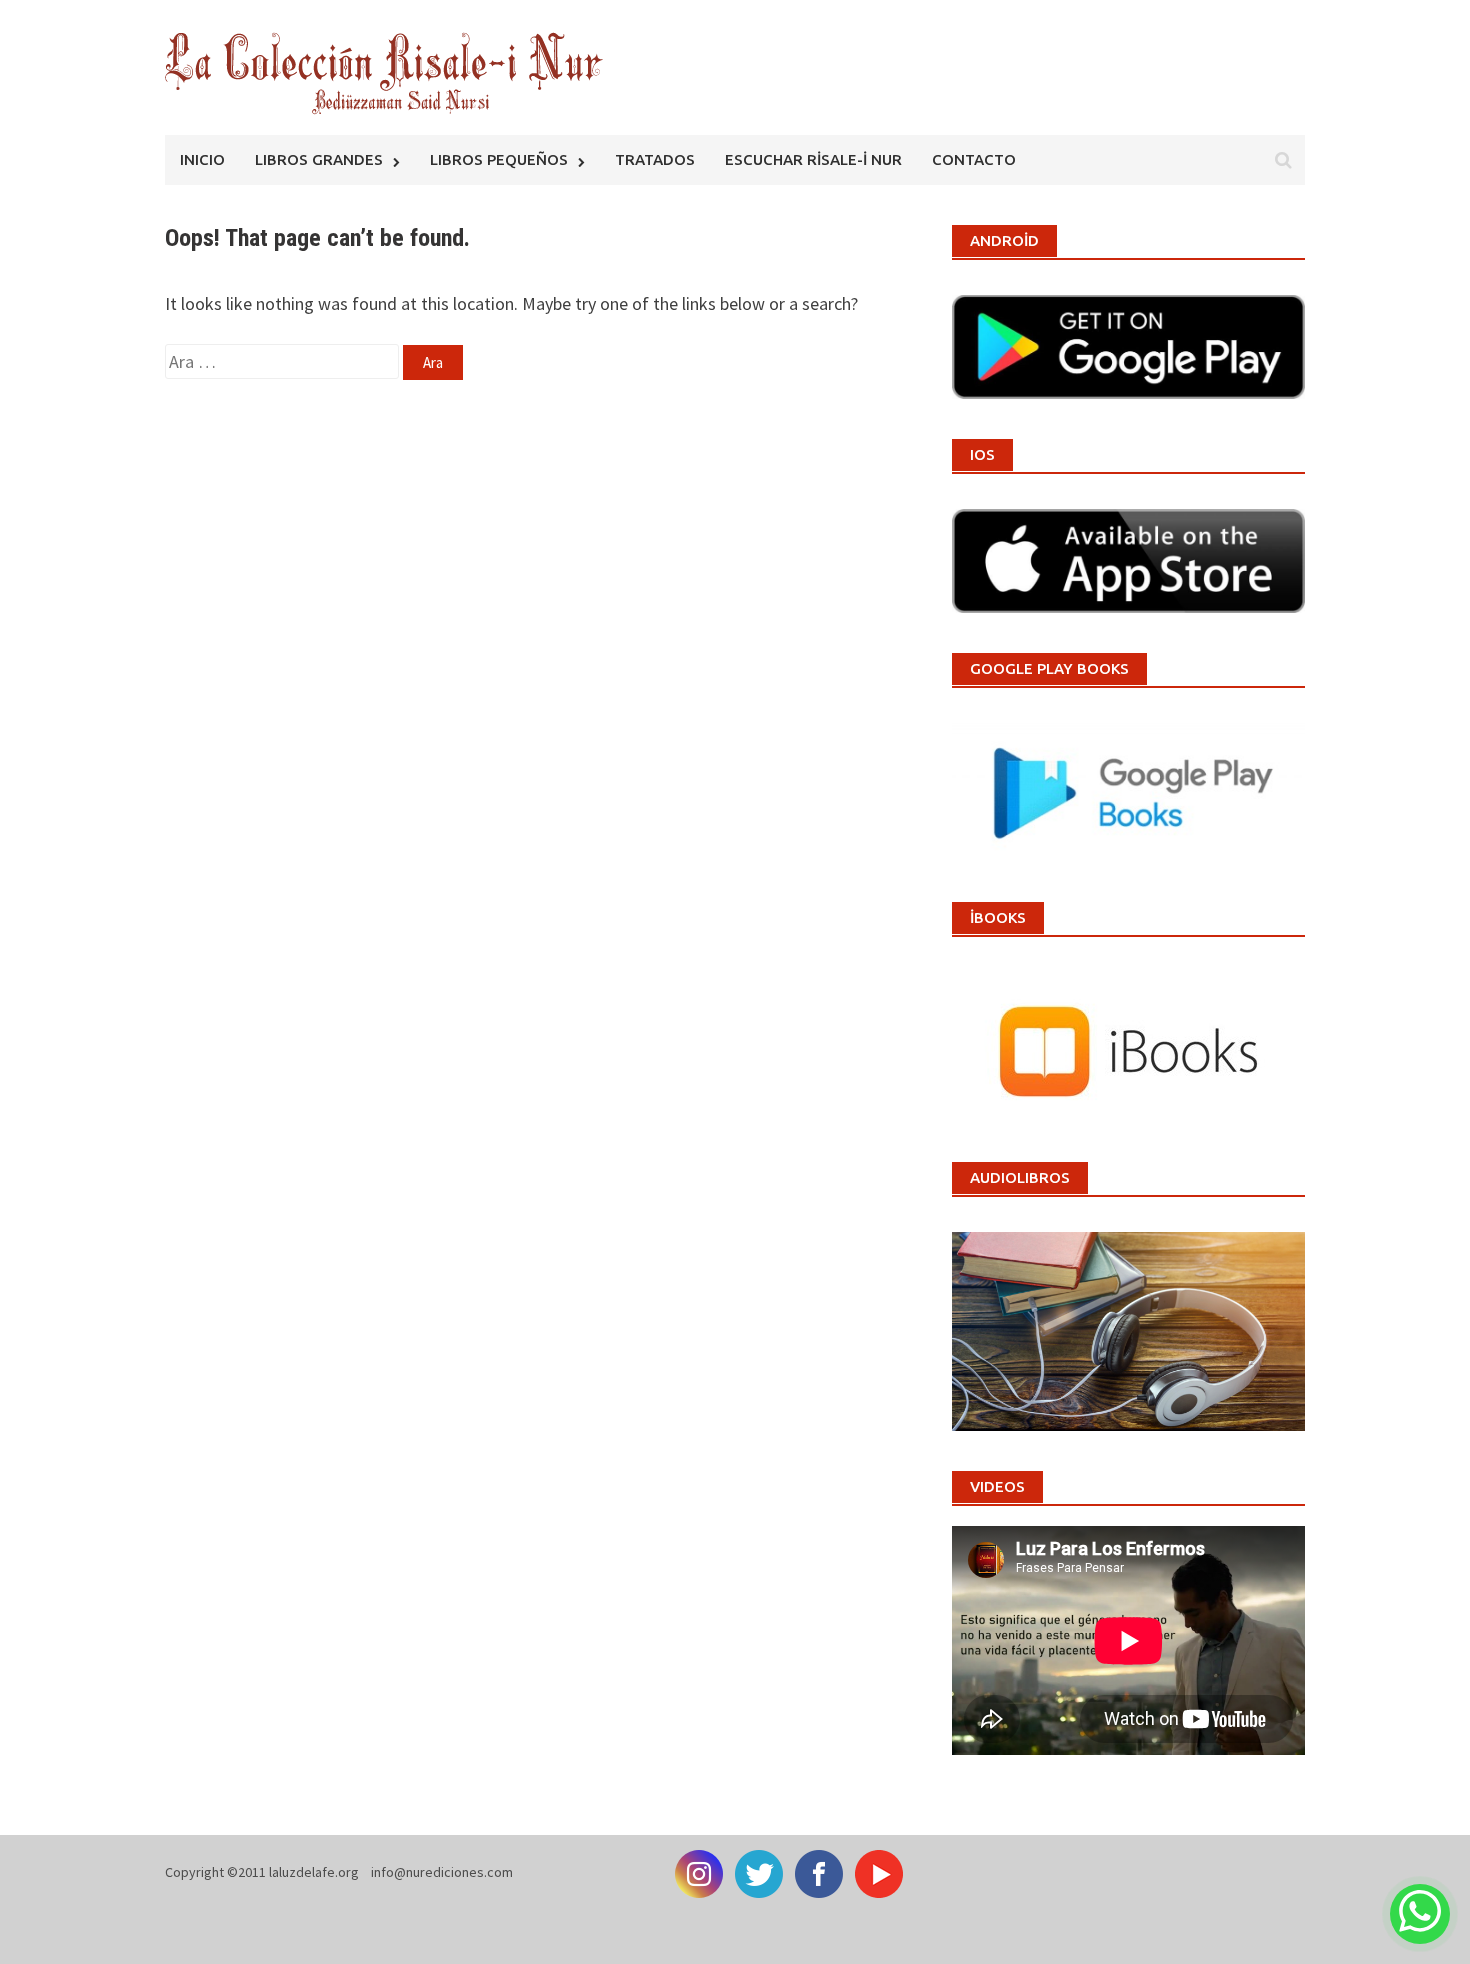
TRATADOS (655, 159)
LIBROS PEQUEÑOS (499, 159)
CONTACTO (974, 159)
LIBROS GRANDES (319, 159)
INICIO (202, 159)
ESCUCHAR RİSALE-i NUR (813, 159)
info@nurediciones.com (442, 1872)
